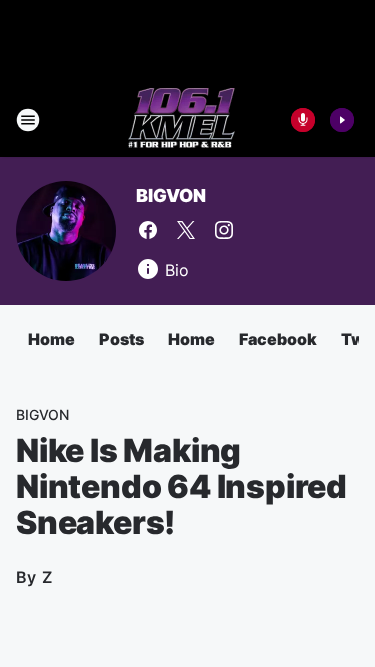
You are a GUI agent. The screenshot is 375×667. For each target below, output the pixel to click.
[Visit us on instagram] (224, 230)
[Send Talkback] (303, 120)
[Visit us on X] (186, 230)
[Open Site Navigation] (28, 120)
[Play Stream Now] (342, 120)
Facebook (278, 339)
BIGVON (171, 195)
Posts (121, 339)
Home (51, 339)
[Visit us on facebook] (148, 230)
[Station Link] (181, 120)
